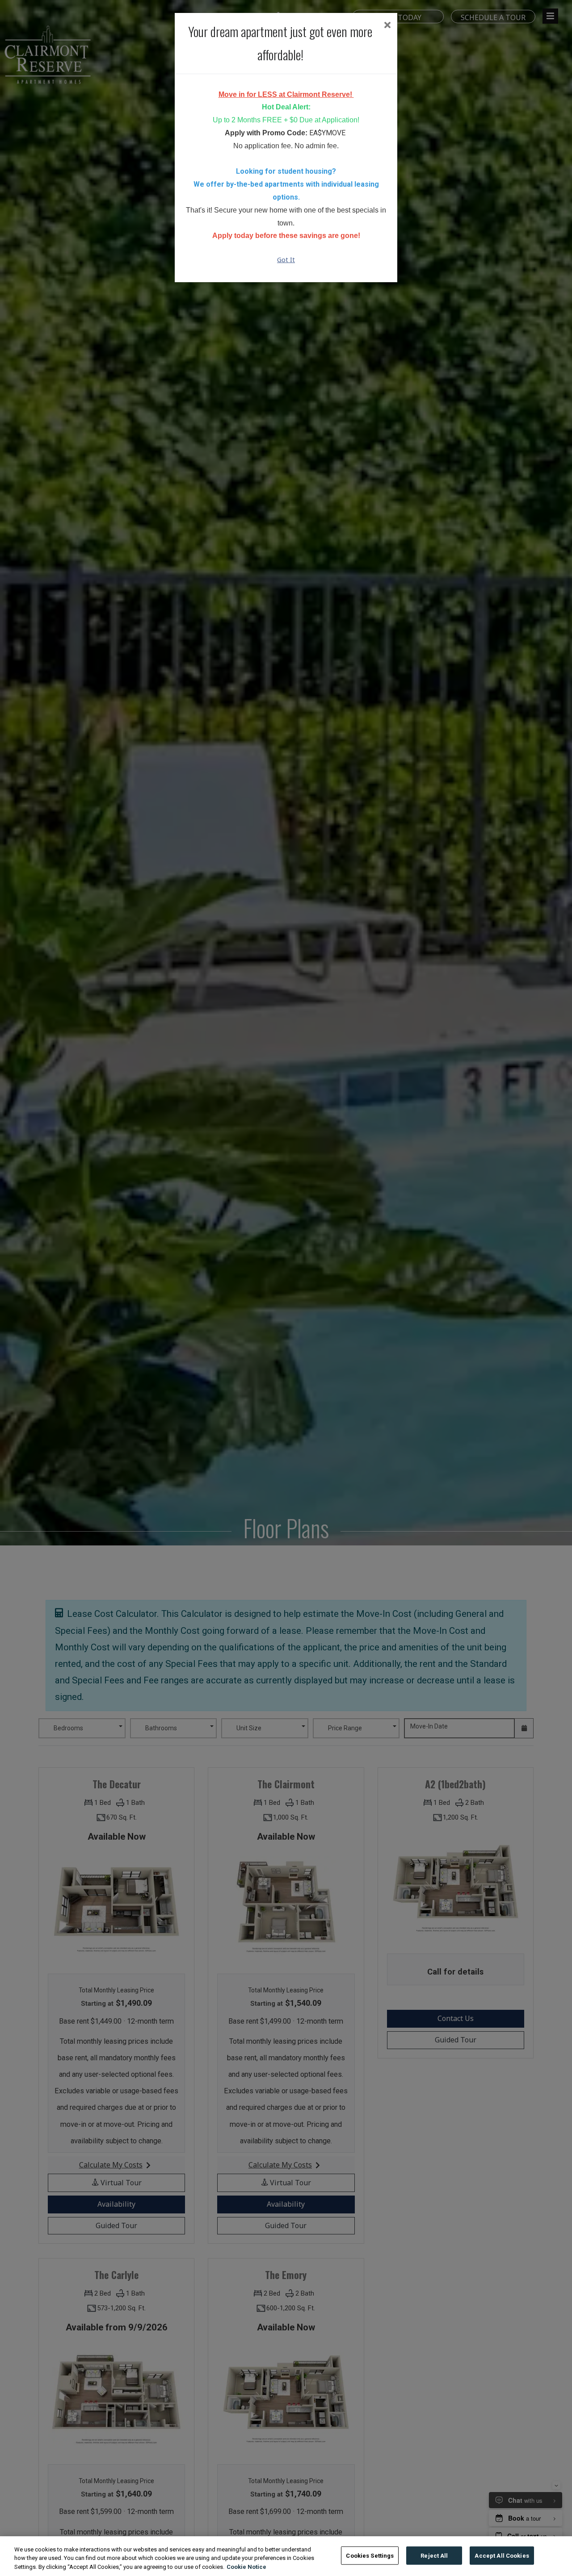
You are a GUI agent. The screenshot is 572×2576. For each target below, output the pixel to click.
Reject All (434, 2555)
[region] (286, 2556)
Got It (286, 260)
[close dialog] (387, 26)
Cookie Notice (246, 2567)
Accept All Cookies (502, 2555)
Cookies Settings (370, 2555)
